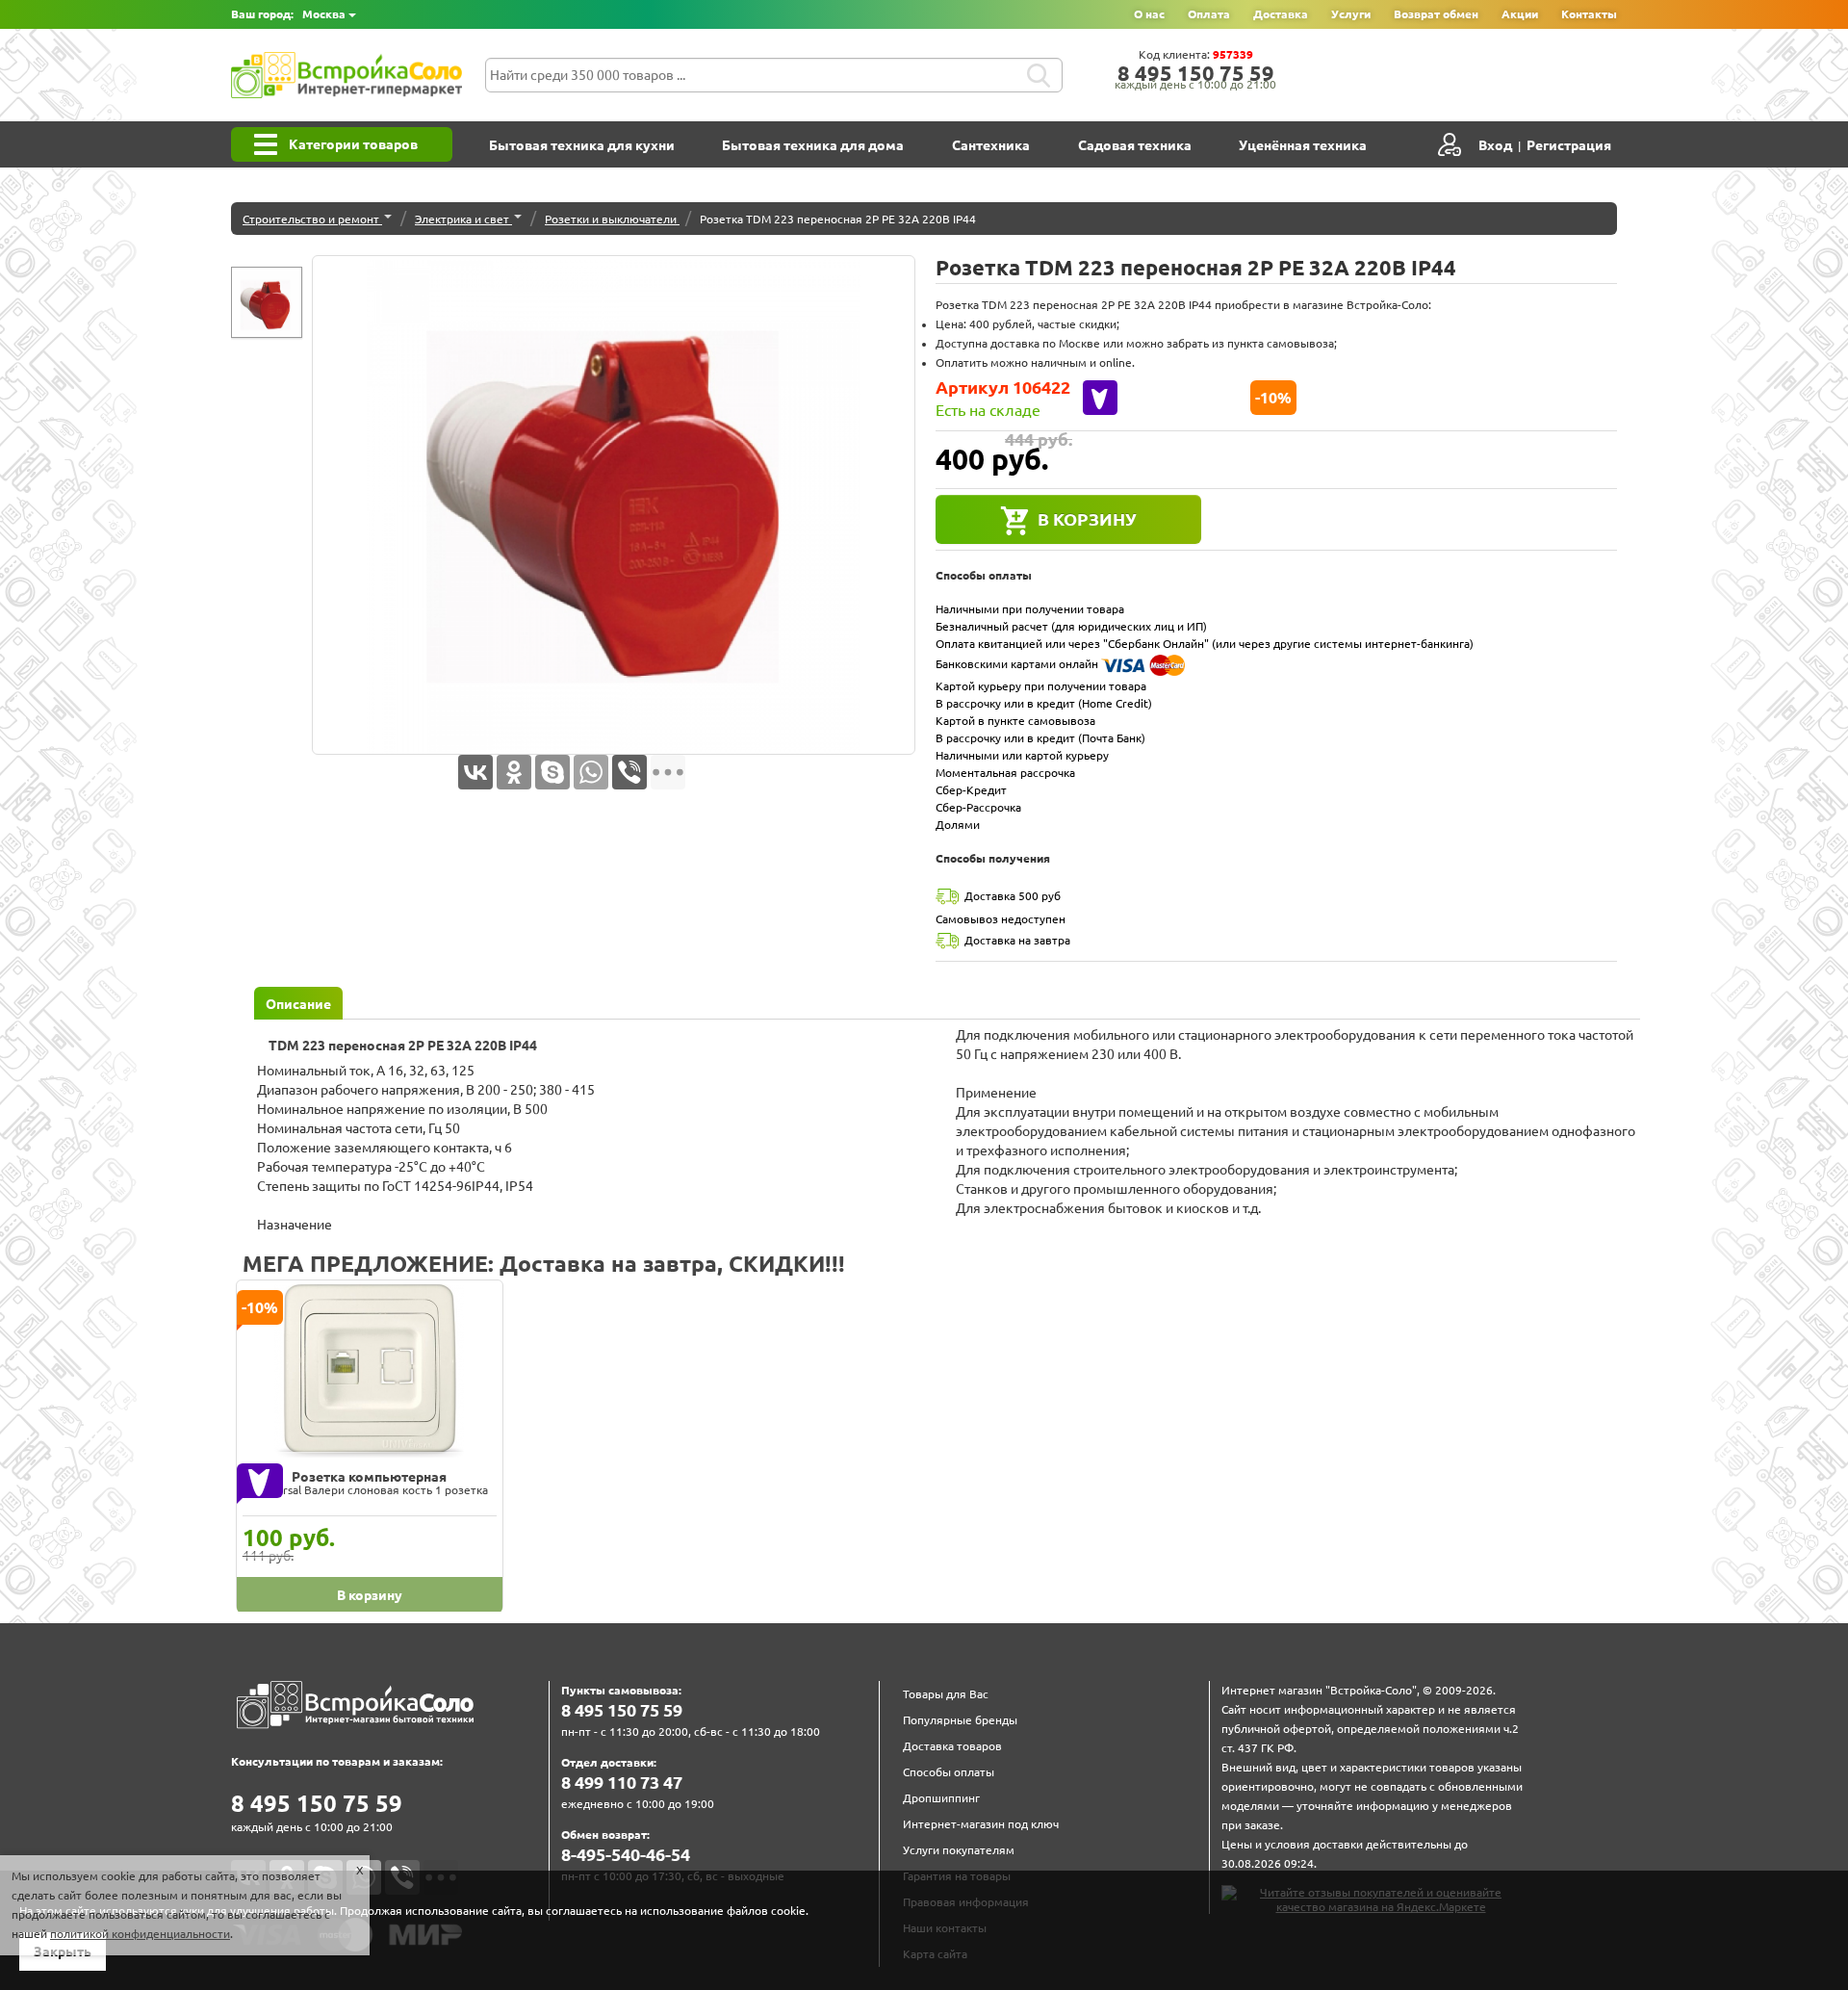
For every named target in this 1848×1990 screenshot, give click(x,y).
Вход (1495, 145)
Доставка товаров (952, 1746)
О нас (1149, 14)
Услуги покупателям (959, 1850)
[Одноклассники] (514, 772)
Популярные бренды (960, 1720)
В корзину (1087, 519)
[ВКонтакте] (475, 772)
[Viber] (629, 772)
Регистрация (1569, 145)
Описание (298, 1004)
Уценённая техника (1303, 145)
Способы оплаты (949, 1772)
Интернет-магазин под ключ (981, 1824)
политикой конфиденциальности (140, 1934)
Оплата (1209, 14)
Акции (1520, 14)
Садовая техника (1135, 145)
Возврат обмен (1436, 14)
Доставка (1281, 14)
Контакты (1589, 14)
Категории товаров (353, 144)
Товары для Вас (946, 1694)
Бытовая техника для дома (813, 145)
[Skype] (552, 772)
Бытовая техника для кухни (582, 145)
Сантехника (991, 145)
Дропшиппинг (941, 1798)
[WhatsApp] (591, 772)
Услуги (1351, 14)
